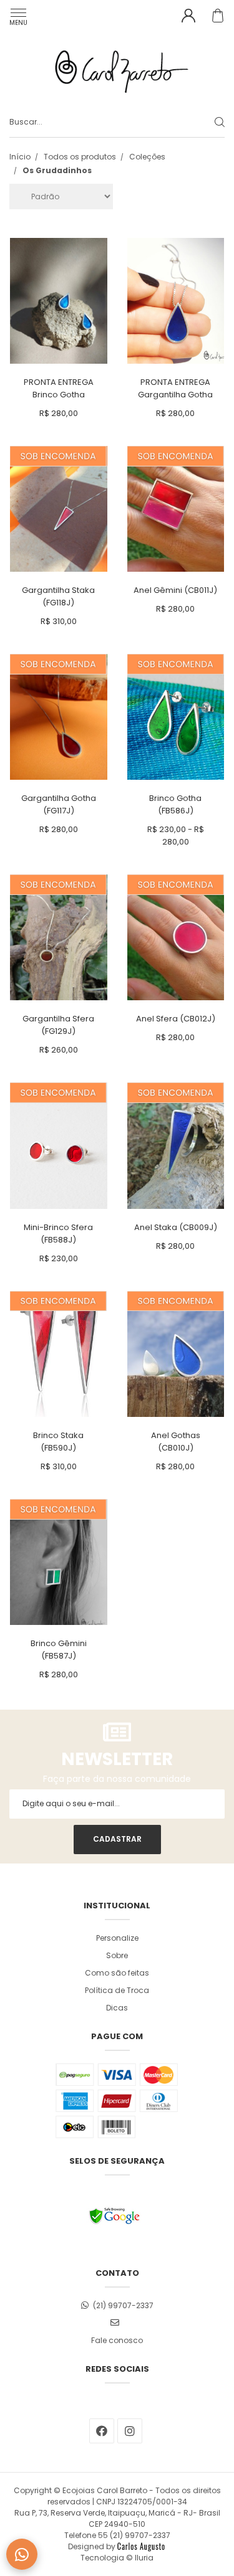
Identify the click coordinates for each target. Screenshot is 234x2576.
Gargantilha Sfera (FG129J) (58, 1025)
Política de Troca (117, 1990)
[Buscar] (210, 122)
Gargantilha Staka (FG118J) (58, 596)
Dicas (117, 2008)
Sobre (117, 1955)
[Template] (141, 2546)
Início (20, 157)
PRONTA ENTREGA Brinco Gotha (59, 388)
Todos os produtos (80, 157)
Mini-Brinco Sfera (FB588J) (58, 1234)
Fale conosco (117, 2340)
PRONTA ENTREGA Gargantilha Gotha (175, 388)
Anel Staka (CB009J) (176, 1227)
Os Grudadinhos (57, 170)
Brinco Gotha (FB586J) (175, 804)
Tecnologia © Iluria (117, 2558)
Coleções (147, 157)
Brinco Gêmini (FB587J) (59, 1650)
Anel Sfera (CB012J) (176, 1019)
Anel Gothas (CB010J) (176, 1442)
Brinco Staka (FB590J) (58, 1442)
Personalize (117, 1938)
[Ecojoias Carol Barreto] (117, 69)
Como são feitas (117, 1973)
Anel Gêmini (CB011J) (175, 590)
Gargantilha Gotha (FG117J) (59, 804)
